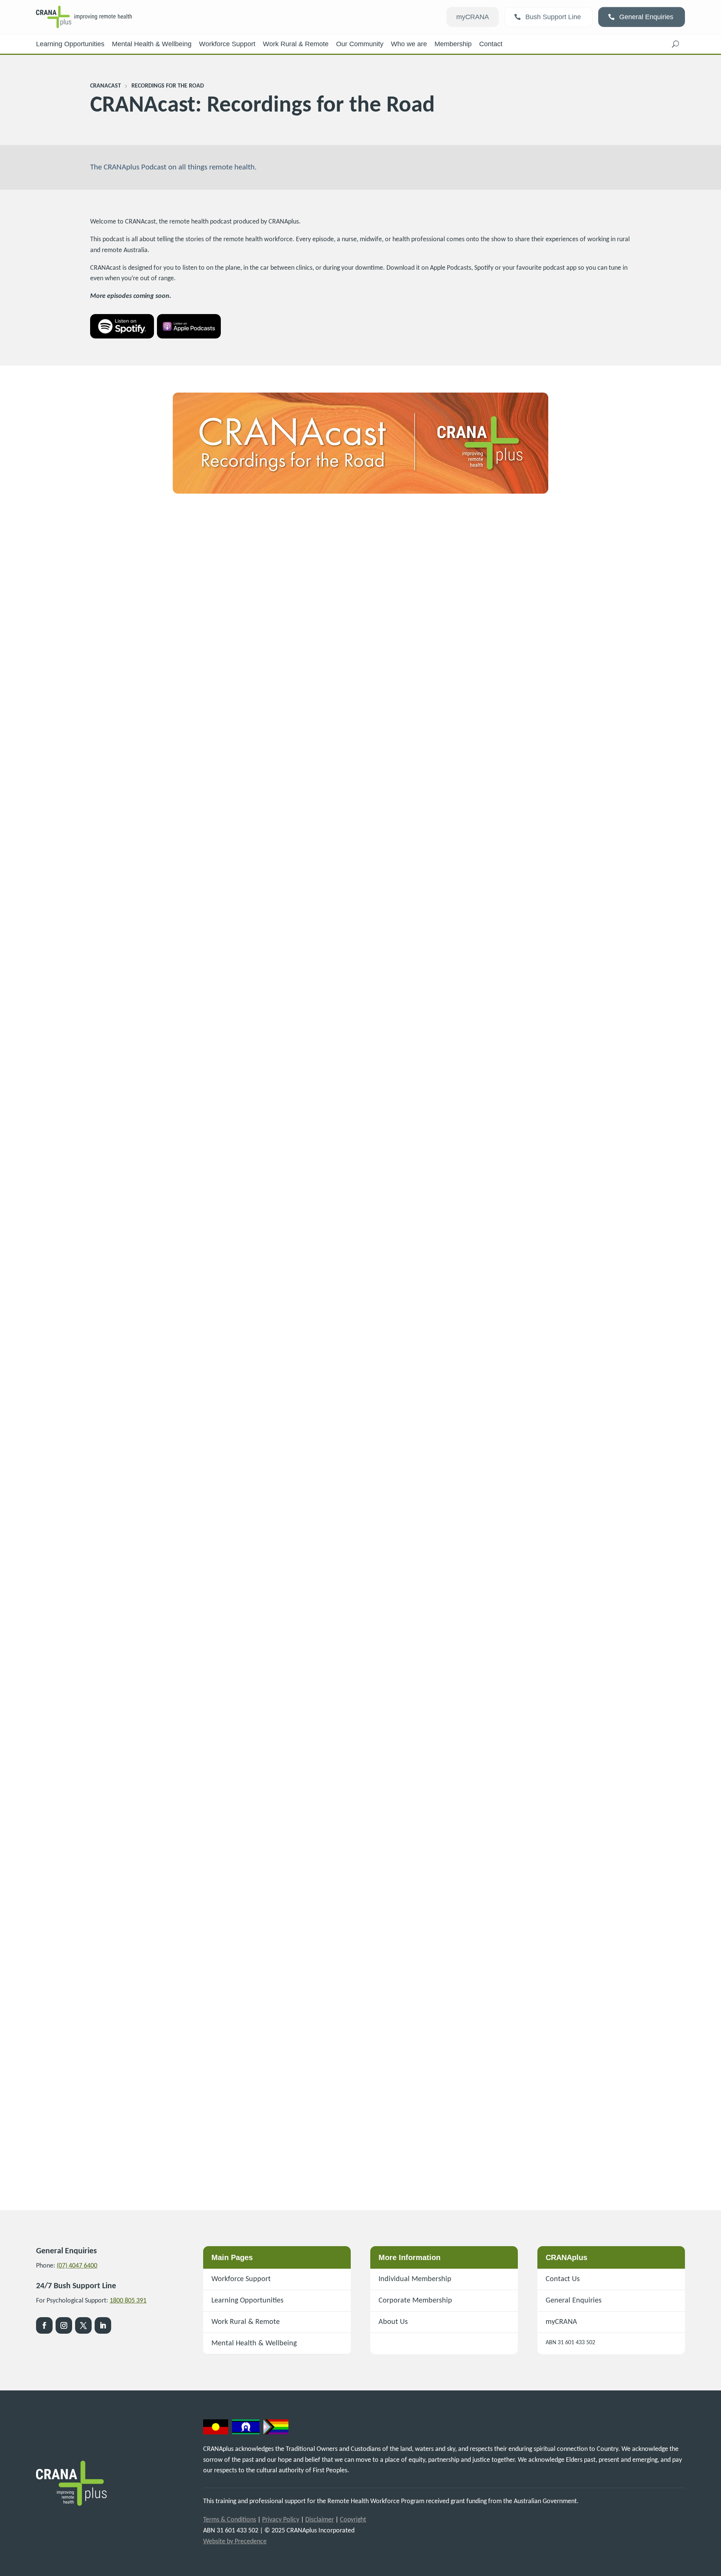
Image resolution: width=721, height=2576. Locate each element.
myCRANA (473, 17)
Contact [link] (491, 44)
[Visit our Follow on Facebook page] (44, 2325)
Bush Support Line (553, 17)
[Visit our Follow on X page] (83, 2325)
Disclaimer (320, 2520)
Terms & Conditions (230, 2520)
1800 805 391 (128, 2301)
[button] (676, 44)
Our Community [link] (360, 44)
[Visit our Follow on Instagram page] (64, 2325)
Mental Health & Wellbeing (254, 2343)
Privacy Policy (281, 2520)
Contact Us (563, 2279)
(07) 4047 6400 (77, 2266)
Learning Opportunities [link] (70, 44)
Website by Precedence (235, 2542)
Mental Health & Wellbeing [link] (152, 44)
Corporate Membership (415, 2301)
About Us (393, 2322)
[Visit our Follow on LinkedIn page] (103, 2325)
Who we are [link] (409, 44)
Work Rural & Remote (246, 2322)
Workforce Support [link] (227, 44)
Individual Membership (415, 2279)
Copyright (353, 2520)
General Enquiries (646, 17)
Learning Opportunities (247, 2301)
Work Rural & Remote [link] (296, 44)
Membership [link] (453, 44)
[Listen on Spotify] (122, 337)
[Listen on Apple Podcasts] (189, 337)
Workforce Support (241, 2279)
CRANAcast (106, 86)
